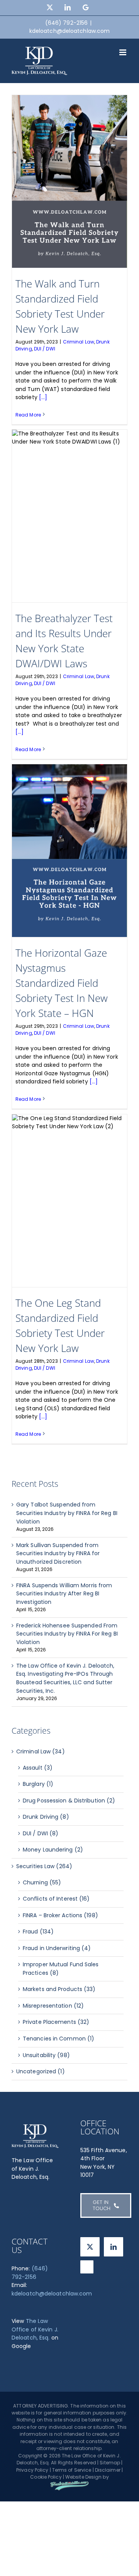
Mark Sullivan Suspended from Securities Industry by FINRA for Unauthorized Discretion (58, 1553)
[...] (43, 397)
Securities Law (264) (44, 1866)
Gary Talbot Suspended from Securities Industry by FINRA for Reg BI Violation (67, 1513)
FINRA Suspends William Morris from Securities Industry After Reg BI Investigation (64, 1594)
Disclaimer (108, 2470)
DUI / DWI (45, 349)
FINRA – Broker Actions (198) (60, 1915)
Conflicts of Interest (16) (56, 1899)
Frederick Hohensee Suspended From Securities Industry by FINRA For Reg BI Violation (67, 1634)
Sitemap (110, 2463)
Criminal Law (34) (41, 1751)
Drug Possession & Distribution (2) (69, 1801)
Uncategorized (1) (41, 2071)
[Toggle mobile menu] (123, 52)
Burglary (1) (38, 1784)
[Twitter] (90, 2247)
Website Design (83, 2477)
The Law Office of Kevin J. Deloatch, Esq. (35, 2329)
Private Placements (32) (56, 2022)
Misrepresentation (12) (53, 2006)
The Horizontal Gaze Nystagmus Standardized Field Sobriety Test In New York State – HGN (62, 983)
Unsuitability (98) (46, 2055)
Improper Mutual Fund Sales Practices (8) (61, 1969)
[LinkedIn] (114, 2247)
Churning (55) (42, 1882)
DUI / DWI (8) (41, 1833)
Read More (28, 415)
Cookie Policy (46, 2477)
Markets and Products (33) (59, 1989)
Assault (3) (38, 1768)
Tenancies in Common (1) (58, 2039)
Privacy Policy (32, 2470)
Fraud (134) (38, 1932)
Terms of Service (72, 2470)
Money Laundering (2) (53, 1850)
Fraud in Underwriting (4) (57, 1948)
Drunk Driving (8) (46, 1817)
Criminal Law (79, 342)
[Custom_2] (87, 2267)
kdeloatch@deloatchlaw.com (70, 31)
